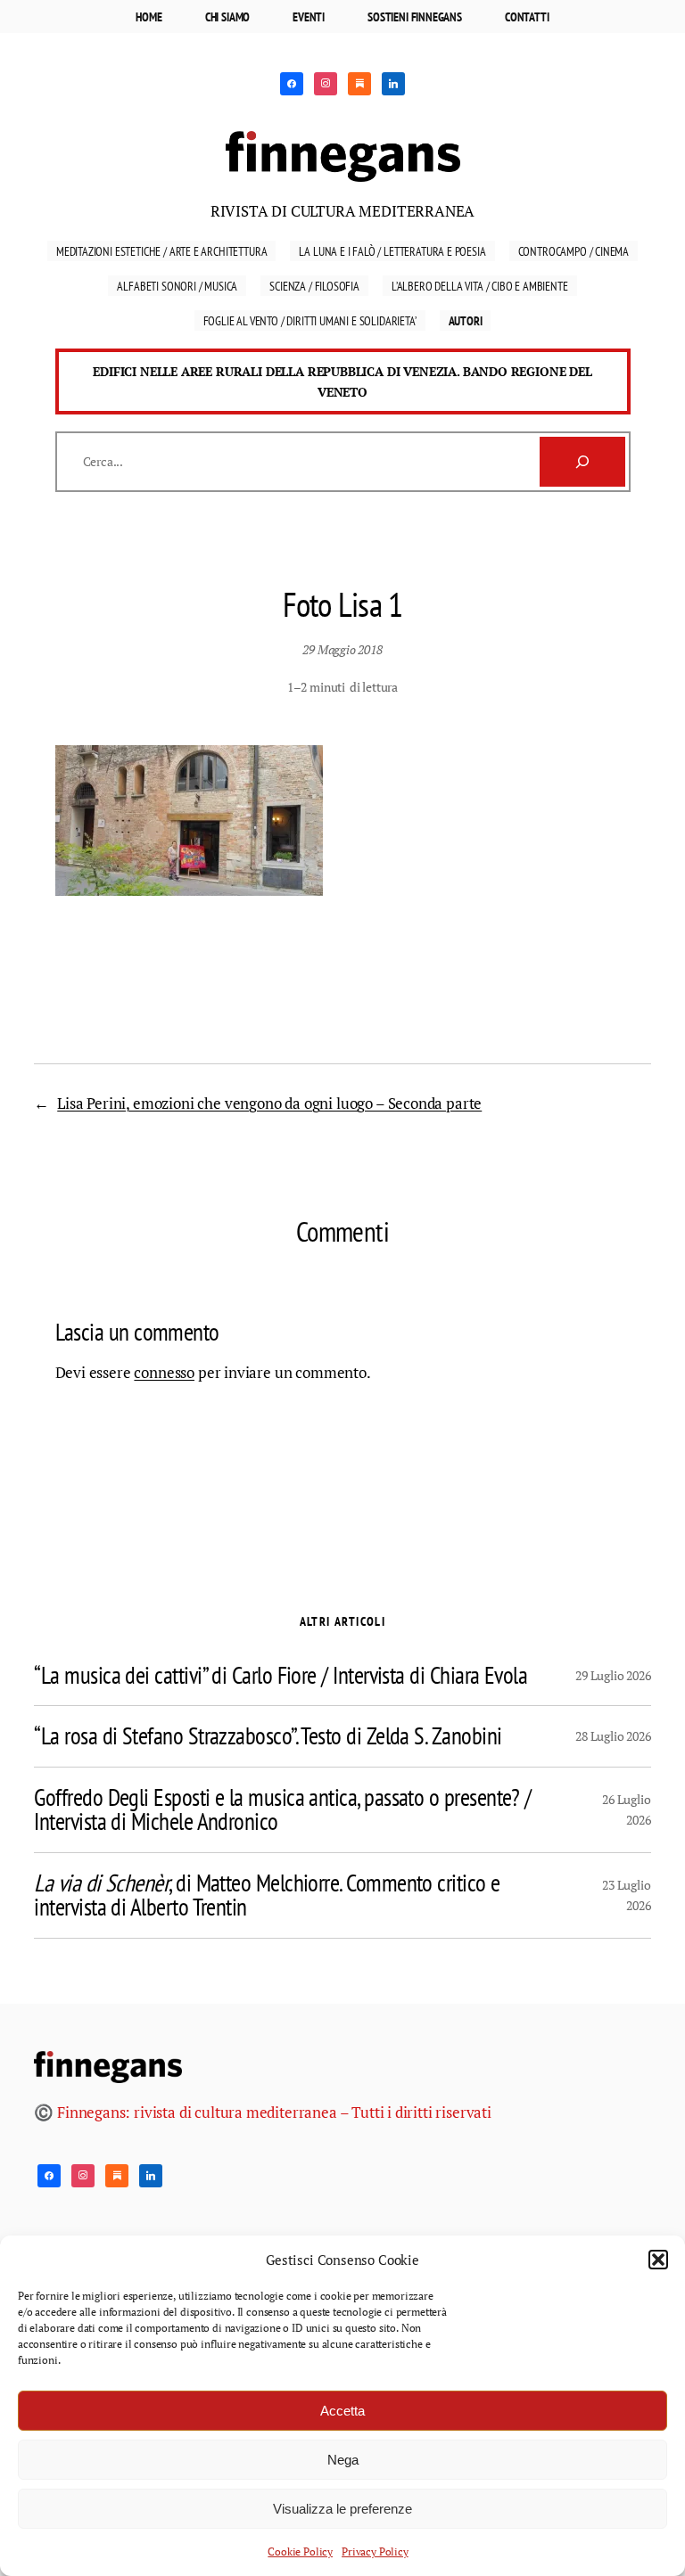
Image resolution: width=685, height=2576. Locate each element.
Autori (466, 320)
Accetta (342, 2411)
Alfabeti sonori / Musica (177, 286)
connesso (164, 1372)
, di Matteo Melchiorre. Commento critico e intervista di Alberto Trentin (267, 1895)
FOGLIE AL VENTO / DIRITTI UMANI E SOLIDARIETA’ (310, 320)
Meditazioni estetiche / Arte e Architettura (162, 251)
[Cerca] (582, 462)
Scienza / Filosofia (314, 286)
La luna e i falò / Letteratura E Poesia (392, 251)
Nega (343, 2460)
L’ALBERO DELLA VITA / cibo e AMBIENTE (480, 286)
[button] (658, 2260)
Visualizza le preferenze (342, 2509)
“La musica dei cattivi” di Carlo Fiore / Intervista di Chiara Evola (281, 1676)
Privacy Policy (375, 2551)
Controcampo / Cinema (574, 251)
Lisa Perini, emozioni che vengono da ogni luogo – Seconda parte (269, 1103)
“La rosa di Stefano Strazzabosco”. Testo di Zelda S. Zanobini (268, 1736)
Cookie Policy (300, 2551)
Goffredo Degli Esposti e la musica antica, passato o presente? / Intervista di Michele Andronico (282, 1810)
